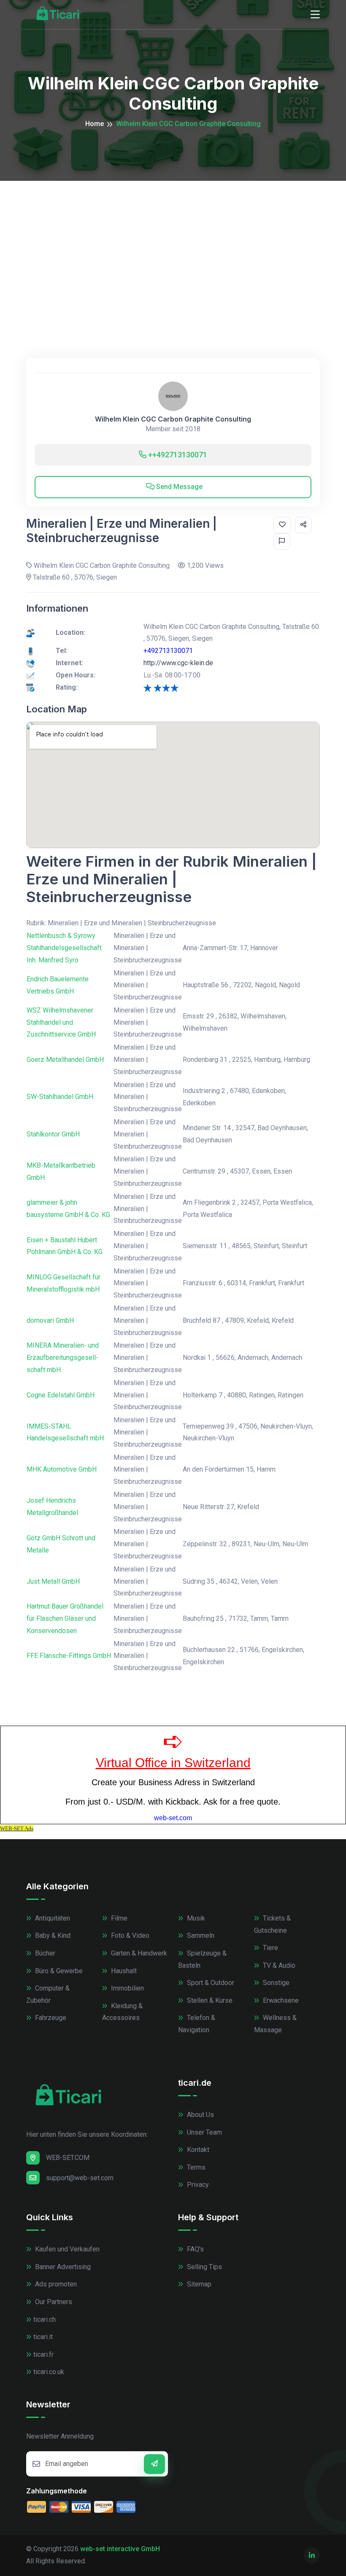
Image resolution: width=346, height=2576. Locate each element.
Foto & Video (129, 1935)
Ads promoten (55, 2284)
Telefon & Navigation (197, 2024)
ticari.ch (45, 2319)
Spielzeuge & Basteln (202, 1959)
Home (95, 124)
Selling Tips (204, 2267)
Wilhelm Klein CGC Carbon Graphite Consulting (173, 419)
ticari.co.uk (49, 2372)
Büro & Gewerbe (58, 1971)
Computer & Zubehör (48, 1994)
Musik (195, 1918)
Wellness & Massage (275, 2024)
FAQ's (195, 2249)
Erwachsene (280, 2000)
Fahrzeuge (50, 2018)
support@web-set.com (80, 2178)
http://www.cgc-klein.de (178, 663)
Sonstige (275, 1983)
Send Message (178, 487)
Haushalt (123, 1971)
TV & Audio (278, 1965)
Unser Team (204, 2132)
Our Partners (53, 2302)
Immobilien (127, 1988)
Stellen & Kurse (209, 2000)
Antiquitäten (52, 1918)
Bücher (44, 1953)
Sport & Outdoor (210, 1983)
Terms (195, 2167)
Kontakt (197, 2150)
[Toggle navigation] (315, 15)
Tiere (270, 1948)
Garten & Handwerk (138, 1953)
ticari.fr (43, 2354)
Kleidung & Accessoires (122, 2012)
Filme (118, 1918)
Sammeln (200, 1935)
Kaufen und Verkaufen (66, 2249)
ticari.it (43, 2337)
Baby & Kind (52, 1935)
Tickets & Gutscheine (272, 1924)
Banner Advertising (62, 2267)
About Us (200, 2115)
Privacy (197, 2185)
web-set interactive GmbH (120, 2549)
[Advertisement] (173, 244)
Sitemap (198, 2284)
